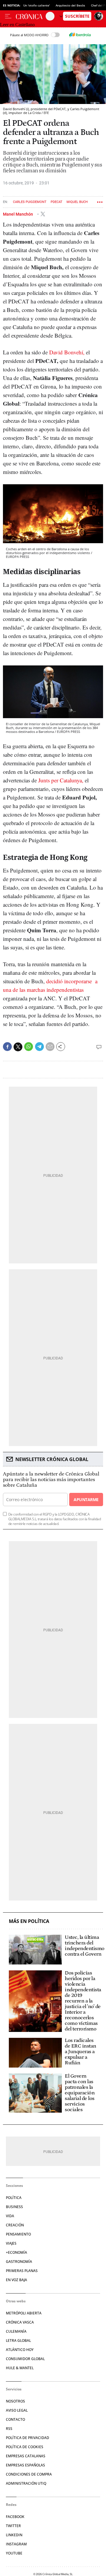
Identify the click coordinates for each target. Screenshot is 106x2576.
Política (14, 2198)
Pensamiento (18, 2234)
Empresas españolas (25, 2465)
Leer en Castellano (17, 25)
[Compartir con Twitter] (18, 1047)
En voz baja (16, 2280)
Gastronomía (19, 2262)
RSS (9, 2429)
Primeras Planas (22, 2271)
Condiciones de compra (29, 2474)
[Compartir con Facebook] (7, 1047)
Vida (10, 2216)
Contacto (15, 2419)
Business (14, 2207)
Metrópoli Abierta (24, 2313)
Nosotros (15, 2401)
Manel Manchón (18, 214)
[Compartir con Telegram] (39, 1047)
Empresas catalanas (26, 2456)
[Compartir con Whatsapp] (29, 1047)
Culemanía (16, 2331)
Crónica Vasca (20, 2322)
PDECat (57, 202)
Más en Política (29, 1921)
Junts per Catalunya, (61, 780)
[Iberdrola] (80, 35)
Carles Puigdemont (30, 202)
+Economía (16, 2252)
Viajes (11, 2243)
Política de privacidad (28, 2438)
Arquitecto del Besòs (70, 5)
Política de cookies (25, 2447)
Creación (15, 2225)
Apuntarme (86, 1500)
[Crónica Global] (31, 16)
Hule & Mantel (20, 2368)
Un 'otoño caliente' (37, 5)
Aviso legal (17, 2410)
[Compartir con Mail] (50, 1047)
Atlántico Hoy (20, 2350)
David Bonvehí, (68, 352)
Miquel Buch (77, 202)
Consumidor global (25, 2359)
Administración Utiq (26, 2483)
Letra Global (18, 2340)
